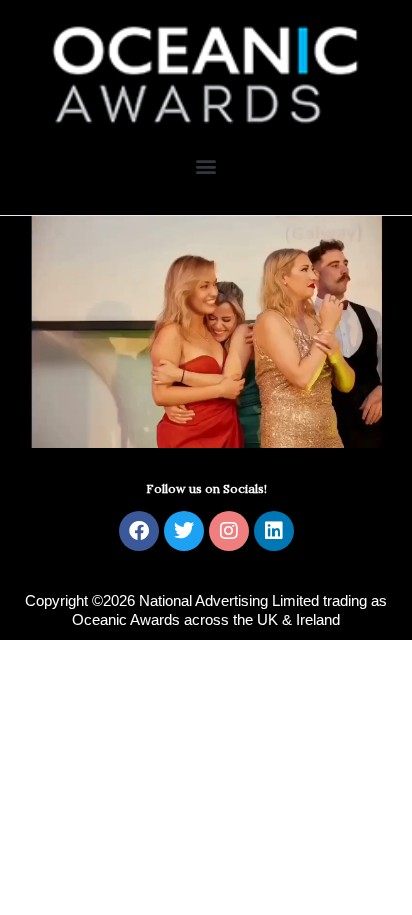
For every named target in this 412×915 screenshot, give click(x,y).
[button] (206, 166)
